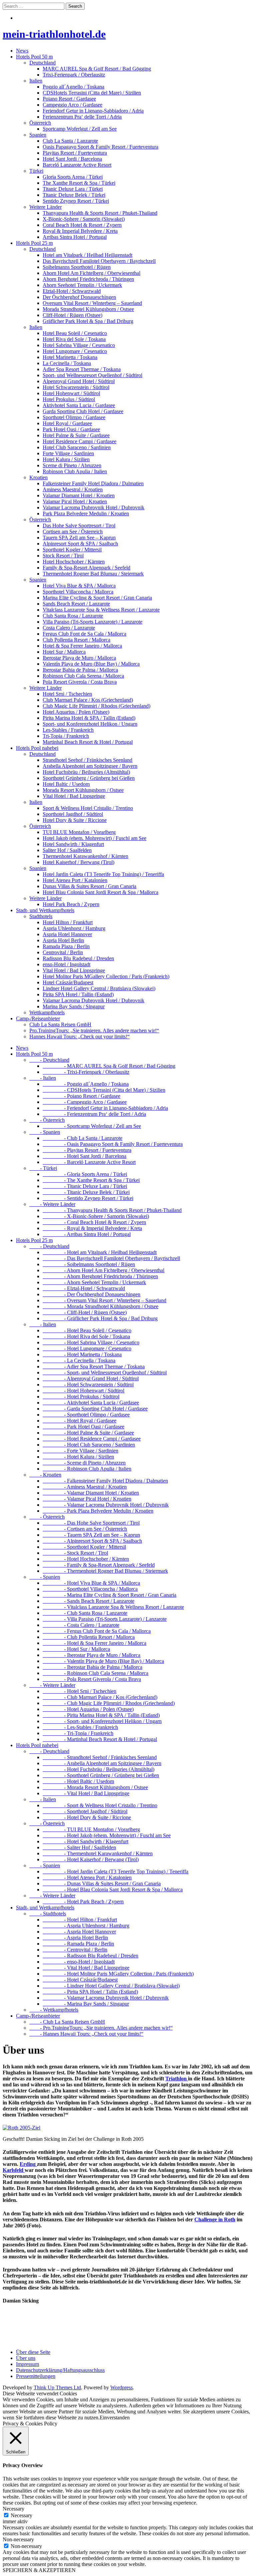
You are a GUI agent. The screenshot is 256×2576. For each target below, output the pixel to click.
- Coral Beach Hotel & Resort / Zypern (94, 1222)
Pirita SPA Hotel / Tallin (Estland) (78, 994)
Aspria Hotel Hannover (67, 934)
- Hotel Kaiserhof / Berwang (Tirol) (91, 1859)
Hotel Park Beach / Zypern (71, 904)
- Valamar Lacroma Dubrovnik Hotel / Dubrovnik (106, 1505)
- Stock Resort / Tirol (75, 1553)
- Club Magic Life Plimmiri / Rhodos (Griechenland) (109, 1703)
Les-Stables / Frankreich (68, 730)
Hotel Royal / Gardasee (67, 423)
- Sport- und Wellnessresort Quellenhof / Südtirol (105, 1372)
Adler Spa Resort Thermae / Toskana (82, 369)
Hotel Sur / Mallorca (64, 652)
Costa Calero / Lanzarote (69, 628)
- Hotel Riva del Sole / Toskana (86, 1336)
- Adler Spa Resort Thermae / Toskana (94, 1366)
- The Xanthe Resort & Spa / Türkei (91, 1180)
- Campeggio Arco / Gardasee (85, 1102)
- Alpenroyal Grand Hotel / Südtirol (91, 1379)
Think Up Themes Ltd (57, 2387)
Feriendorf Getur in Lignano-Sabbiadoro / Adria (93, 111)
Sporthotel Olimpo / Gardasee (74, 417)
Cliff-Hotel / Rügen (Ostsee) (72, 315)
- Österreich (47, 1120)
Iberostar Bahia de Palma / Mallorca (80, 670)
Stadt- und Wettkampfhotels (45, 910)
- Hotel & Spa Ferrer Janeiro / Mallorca (94, 1643)
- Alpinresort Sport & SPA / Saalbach (92, 1541)
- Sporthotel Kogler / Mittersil (84, 1547)
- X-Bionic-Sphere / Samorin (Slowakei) (96, 1216)
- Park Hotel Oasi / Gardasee (83, 1427)
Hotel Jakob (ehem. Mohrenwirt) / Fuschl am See (94, 838)
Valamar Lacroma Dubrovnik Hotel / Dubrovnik (93, 507)
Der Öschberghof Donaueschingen (79, 297)
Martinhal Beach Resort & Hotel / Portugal (88, 742)
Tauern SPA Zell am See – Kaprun (79, 538)
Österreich (40, 123)
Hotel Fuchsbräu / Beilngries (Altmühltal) (86, 772)
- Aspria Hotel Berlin (75, 1938)
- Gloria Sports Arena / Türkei (85, 1174)
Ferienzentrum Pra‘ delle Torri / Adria (82, 117)
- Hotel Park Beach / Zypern (83, 1902)
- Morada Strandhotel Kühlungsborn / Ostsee (100, 1306)
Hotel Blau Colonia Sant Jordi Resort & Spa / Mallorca (100, 892)
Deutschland (42, 63)
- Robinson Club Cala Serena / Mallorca (95, 1673)
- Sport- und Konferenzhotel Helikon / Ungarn (102, 1721)
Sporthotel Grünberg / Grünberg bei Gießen (89, 778)
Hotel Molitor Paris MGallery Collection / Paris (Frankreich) (106, 976)
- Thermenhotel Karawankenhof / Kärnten (98, 1853)
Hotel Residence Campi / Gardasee (79, 441)
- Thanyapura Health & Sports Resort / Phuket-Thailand (112, 1210)
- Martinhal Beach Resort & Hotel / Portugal (100, 1739)
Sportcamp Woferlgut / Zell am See (80, 129)
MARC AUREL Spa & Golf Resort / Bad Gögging (97, 69)
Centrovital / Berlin (63, 952)
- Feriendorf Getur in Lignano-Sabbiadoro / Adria (105, 1108)
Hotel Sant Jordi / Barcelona (72, 159)
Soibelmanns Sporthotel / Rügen (77, 267)
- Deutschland (49, 1060)
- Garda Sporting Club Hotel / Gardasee (95, 1409)
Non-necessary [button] (18, 2539)
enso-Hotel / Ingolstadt (66, 964)
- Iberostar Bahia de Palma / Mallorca (92, 1667)
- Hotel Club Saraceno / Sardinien (89, 1445)
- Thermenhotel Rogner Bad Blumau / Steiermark (105, 1571)
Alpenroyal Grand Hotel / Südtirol (79, 381)
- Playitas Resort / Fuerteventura (87, 1150)
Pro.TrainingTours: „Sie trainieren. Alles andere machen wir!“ (94, 1031)
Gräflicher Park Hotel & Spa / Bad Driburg (88, 321)
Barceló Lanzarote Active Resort (77, 165)
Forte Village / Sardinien (68, 453)
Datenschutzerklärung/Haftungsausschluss (60, 2370)
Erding (28, 2164)
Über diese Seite (33, 2352)
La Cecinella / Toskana (67, 363)
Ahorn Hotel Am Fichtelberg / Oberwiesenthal (91, 273)
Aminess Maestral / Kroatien (73, 489)
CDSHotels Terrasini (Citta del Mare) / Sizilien (92, 93)
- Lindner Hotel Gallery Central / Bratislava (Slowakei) (111, 1986)
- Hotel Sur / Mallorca (76, 1649)
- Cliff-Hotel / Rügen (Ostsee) (85, 1312)
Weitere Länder (45, 207)
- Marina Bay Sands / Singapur (86, 2004)
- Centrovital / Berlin (75, 1950)
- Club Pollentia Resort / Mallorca (89, 1637)
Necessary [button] (13, 2509)
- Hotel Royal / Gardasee (79, 1421)
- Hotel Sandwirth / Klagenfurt (85, 1841)
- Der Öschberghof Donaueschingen (91, 1294)
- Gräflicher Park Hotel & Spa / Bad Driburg (100, 1318)
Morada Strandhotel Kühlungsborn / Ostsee (88, 309)
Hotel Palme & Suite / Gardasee (76, 435)
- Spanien (45, 1132)
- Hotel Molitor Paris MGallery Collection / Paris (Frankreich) (118, 1974)
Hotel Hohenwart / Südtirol (71, 393)
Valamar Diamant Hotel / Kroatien (79, 495)
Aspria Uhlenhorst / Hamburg (74, 928)
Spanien (38, 135)
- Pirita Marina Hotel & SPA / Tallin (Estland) (101, 1715)
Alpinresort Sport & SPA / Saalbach (80, 544)
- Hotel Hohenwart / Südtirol (83, 1391)
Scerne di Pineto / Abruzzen (72, 465)
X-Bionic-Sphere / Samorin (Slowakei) (84, 219)
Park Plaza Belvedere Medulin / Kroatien (86, 513)
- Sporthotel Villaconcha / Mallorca (90, 1589)
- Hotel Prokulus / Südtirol (81, 1397)
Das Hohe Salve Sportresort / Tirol (79, 526)
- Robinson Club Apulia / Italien (87, 1469)
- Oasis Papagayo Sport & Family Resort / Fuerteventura (113, 1144)
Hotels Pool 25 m (34, 243)
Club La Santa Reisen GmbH (60, 1024)
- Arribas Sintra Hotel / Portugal (87, 1234)
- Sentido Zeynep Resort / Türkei (88, 1198)
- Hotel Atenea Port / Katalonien (87, 1877)
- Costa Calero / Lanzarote (81, 1625)
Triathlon (177, 2079)
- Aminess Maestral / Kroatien (85, 1487)
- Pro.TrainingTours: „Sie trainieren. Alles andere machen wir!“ (101, 2028)
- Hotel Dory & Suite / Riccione (87, 1817)
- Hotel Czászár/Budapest (80, 1980)
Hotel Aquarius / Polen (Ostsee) (76, 712)
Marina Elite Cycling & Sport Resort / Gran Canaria (97, 598)
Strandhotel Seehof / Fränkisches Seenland (87, 760)
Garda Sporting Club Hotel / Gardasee (83, 411)
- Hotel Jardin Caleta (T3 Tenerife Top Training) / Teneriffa (115, 1871)
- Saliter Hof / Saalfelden (79, 1847)
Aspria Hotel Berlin (63, 940)
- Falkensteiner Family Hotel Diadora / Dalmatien (105, 1481)
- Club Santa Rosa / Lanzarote (85, 1613)
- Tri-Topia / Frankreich (78, 1733)
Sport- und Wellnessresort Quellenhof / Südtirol (92, 375)
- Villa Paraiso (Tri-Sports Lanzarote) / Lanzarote (105, 1619)
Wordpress (121, 2387)
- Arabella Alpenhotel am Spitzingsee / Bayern (102, 1763)
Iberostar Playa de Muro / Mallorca (79, 658)
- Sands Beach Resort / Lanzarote (88, 1601)
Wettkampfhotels (47, 1012)
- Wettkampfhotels (54, 2010)
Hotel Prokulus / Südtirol (69, 399)
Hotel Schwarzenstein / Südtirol (76, 387)
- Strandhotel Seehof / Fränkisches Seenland (100, 1757)
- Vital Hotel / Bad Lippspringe (86, 1793)
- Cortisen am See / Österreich (85, 1529)
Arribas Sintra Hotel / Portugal (75, 237)
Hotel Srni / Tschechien (67, 694)
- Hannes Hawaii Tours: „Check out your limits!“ (86, 2034)
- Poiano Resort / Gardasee (81, 1096)
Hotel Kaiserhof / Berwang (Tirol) (78, 862)
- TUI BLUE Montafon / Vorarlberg (91, 1829)
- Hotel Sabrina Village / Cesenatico (91, 1342)
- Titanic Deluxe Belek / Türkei (86, 1192)
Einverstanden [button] (115, 2418)
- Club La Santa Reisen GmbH (67, 2022)
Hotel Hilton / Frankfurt (68, 922)
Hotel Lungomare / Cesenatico (75, 351)
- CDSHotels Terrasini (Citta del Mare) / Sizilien (104, 1090)
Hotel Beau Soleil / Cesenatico (75, 333)
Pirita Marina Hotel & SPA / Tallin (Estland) (89, 718)
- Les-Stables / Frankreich (80, 1727)
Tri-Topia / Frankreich (66, 736)
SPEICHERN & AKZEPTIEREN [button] (39, 2570)
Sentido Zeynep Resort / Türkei (76, 201)
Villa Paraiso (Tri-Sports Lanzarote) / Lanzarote (92, 622)
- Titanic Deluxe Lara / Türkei (85, 1186)
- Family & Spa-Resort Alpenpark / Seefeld (99, 1565)
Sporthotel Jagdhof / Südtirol (73, 814)
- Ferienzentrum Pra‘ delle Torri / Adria (94, 1114)
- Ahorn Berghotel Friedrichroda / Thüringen (100, 1276)
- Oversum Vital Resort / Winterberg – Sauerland (104, 1300)
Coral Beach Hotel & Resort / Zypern (82, 225)
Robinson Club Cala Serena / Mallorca (83, 676)
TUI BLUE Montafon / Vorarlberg (79, 832)
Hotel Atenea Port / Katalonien (75, 880)
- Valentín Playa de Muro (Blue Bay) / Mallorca (103, 1661)
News (22, 51)
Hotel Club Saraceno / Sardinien (77, 447)
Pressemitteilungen (36, 2376)
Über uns (26, 2358)
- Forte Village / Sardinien (80, 1451)
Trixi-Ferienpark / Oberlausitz (74, 75)
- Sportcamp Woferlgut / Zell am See (92, 1126)
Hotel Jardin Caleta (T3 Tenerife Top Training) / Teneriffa (103, 874)
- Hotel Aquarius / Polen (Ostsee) (88, 1709)
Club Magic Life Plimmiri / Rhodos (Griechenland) (96, 706)
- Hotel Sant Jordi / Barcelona (84, 1156)
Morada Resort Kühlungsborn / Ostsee (83, 790)
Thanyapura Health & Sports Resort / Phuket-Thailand (100, 213)
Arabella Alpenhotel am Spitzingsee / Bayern (90, 766)
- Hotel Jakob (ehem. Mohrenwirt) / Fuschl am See (107, 1835)
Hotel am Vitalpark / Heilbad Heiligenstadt (87, 255)
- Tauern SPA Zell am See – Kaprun (91, 1535)
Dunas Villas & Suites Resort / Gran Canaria (89, 886)
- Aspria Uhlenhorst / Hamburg (86, 1926)
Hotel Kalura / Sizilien (66, 459)
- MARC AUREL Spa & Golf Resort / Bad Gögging (109, 1066)
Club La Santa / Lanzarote (70, 141)
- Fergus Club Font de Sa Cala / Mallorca (97, 1631)
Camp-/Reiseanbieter (38, 1018)
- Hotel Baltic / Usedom (78, 1781)
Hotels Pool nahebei (37, 748)
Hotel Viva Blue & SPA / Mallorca (79, 586)
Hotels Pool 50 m (34, 57)
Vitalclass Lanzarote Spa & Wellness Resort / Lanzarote (101, 610)
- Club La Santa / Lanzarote (82, 1138)
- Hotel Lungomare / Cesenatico (87, 1348)
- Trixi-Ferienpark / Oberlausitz (86, 1072)
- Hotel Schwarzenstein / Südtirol (88, 1385)
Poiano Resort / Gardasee (69, 99)
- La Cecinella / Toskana (79, 1360)
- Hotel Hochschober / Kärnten (86, 1559)
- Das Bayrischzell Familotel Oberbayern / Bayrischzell (111, 1258)
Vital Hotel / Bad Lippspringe (74, 796)
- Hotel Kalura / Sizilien (78, 1457)
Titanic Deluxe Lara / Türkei (73, 189)
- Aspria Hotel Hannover (79, 1932)
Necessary (21, 2515)
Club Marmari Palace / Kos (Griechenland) (88, 700)
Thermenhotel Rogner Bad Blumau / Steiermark (93, 574)
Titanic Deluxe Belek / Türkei (74, 195)
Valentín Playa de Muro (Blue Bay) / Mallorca (91, 664)
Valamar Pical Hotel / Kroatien (75, 501)
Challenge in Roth (215, 2219)
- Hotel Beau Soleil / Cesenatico (87, 1330)
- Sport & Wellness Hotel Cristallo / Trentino (100, 1805)
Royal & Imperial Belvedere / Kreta (80, 231)
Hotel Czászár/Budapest (68, 982)
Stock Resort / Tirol (63, 556)
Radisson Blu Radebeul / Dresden (78, 958)
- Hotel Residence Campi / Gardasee (92, 1439)
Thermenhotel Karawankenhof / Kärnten (85, 856)
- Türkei (43, 1168)
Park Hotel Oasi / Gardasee (71, 429)
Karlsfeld (14, 2170)
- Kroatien (45, 1475)
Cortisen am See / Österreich (73, 532)
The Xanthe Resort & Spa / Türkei (79, 183)
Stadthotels (41, 916)
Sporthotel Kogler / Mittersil (72, 550)
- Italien (43, 1078)
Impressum (27, 2364)
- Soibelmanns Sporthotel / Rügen (89, 1264)
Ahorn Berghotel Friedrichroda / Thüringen (88, 279)
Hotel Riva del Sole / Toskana (74, 339)
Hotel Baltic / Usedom (66, 784)
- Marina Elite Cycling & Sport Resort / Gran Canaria (109, 1595)
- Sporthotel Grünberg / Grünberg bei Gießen (101, 1775)
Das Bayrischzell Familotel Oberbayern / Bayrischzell (99, 261)
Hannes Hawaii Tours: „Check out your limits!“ (79, 1037)
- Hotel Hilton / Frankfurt (80, 1920)
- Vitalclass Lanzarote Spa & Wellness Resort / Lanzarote (113, 1607)
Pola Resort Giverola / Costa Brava (80, 682)
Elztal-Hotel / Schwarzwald (72, 291)
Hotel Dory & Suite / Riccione (75, 820)
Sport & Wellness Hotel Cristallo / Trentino (88, 808)
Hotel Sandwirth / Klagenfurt (73, 844)
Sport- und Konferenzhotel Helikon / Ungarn (90, 724)
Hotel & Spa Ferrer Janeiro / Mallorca (82, 646)
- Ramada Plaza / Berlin (78, 1944)
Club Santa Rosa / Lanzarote (73, 616)
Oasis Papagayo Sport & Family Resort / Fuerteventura (100, 147)
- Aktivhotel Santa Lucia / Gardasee (91, 1403)
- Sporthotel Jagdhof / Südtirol (85, 1811)
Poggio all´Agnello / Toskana (73, 87)
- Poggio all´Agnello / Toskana (86, 1084)
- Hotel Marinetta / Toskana (82, 1354)
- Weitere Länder (52, 1204)
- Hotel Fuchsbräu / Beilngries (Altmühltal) (98, 1769)
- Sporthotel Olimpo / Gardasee (86, 1415)
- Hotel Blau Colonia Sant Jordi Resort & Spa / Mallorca (113, 1890)
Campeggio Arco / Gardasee (72, 105)
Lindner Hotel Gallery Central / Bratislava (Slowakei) (99, 988)
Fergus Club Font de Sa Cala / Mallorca (84, 634)
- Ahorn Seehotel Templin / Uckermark (94, 1282)
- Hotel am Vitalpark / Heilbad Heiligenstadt (100, 1252)
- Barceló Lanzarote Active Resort (89, 1162)
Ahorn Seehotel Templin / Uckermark (82, 285)
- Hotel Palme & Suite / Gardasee (88, 1433)
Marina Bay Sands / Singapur (74, 1006)
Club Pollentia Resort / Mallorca (76, 640)
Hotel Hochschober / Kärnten (74, 562)
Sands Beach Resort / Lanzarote (76, 604)
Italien (36, 81)
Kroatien (38, 477)
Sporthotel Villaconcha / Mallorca (78, 592)
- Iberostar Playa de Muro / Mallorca (91, 1655)
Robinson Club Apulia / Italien (75, 471)
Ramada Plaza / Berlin (66, 946)
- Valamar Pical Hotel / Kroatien (87, 1499)
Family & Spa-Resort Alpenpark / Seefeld (86, 568)
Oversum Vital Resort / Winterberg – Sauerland (92, 303)
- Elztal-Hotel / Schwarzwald (84, 1288)
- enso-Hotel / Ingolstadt (79, 1962)
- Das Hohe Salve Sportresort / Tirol (91, 1523)
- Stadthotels (48, 1914)
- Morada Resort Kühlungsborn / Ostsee (95, 1787)
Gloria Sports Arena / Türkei (73, 177)
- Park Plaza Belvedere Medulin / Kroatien (98, 1511)
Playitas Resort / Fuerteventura (75, 153)
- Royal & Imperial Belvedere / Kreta (92, 1228)
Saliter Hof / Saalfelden (67, 850)
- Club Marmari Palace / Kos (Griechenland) (100, 1697)
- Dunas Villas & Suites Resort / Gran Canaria (102, 1883)
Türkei (36, 171)
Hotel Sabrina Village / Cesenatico (79, 345)
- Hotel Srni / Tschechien (79, 1691)
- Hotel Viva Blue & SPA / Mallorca (91, 1583)
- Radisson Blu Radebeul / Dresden (90, 1956)
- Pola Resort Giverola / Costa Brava (92, 1679)
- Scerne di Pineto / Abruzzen (84, 1463)
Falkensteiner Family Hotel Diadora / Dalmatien (93, 483)
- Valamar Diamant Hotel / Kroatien (91, 1493)
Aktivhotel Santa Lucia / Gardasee (79, 405)
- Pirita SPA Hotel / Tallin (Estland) (90, 1992)
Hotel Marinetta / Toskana (70, 357)
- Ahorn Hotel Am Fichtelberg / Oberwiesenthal (103, 1270)
